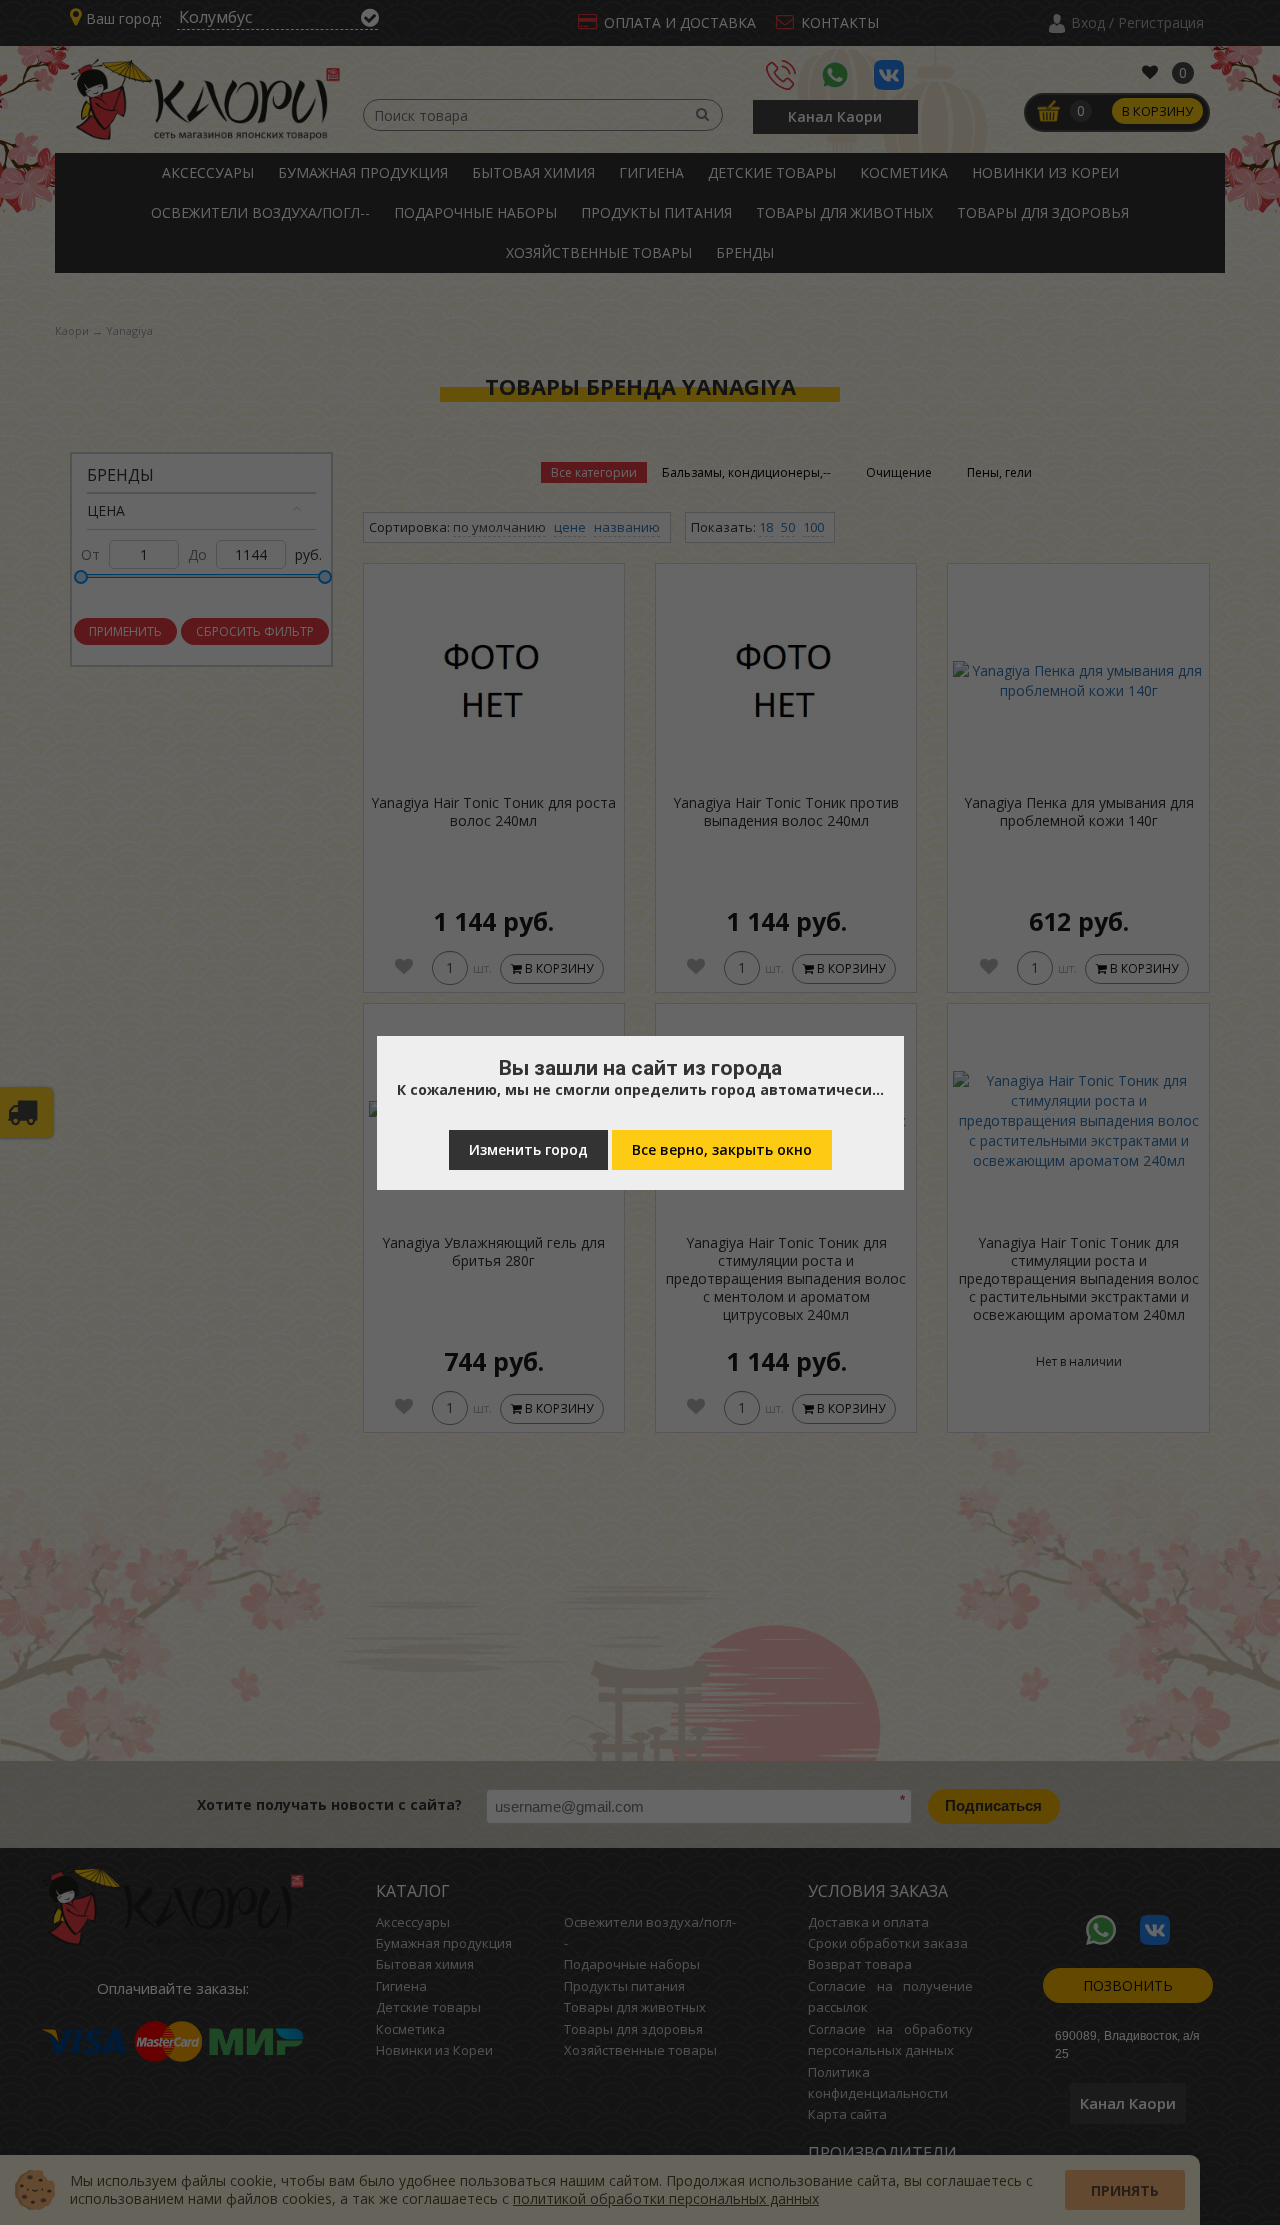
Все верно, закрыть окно (722, 1149)
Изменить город (528, 1149)
